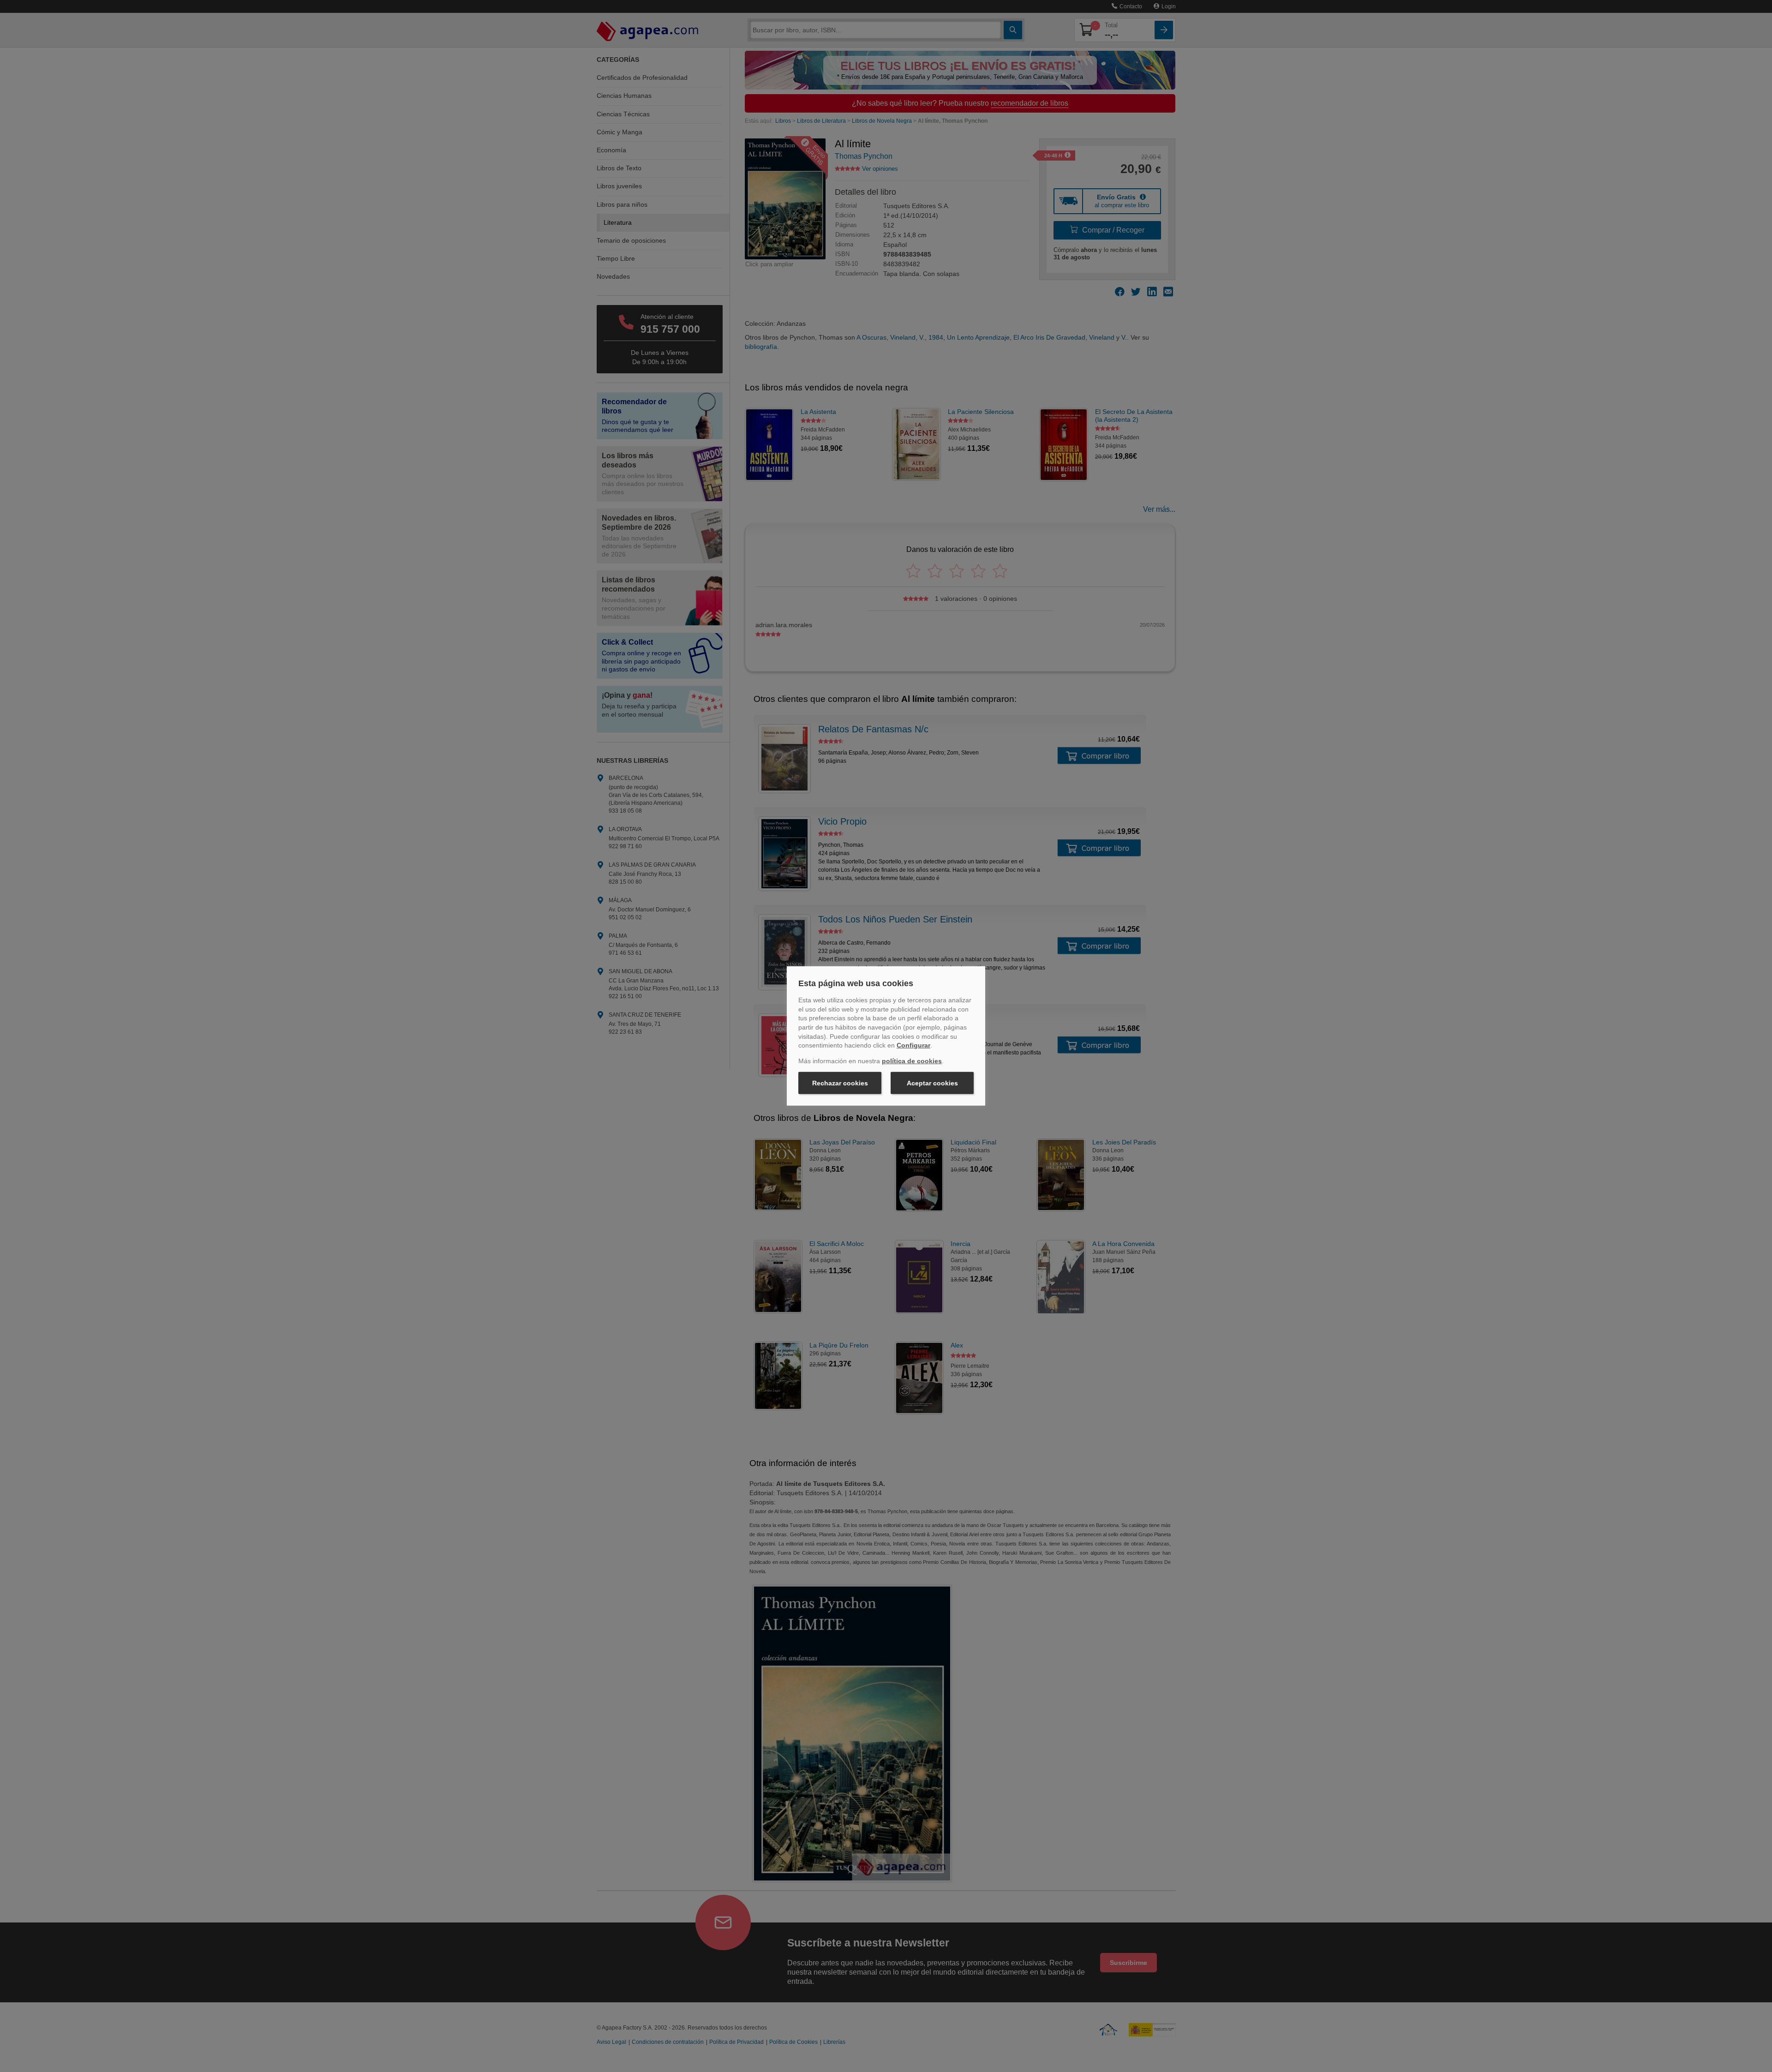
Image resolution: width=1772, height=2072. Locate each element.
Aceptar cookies (932, 1083)
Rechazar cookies (840, 1083)
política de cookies (912, 1061)
